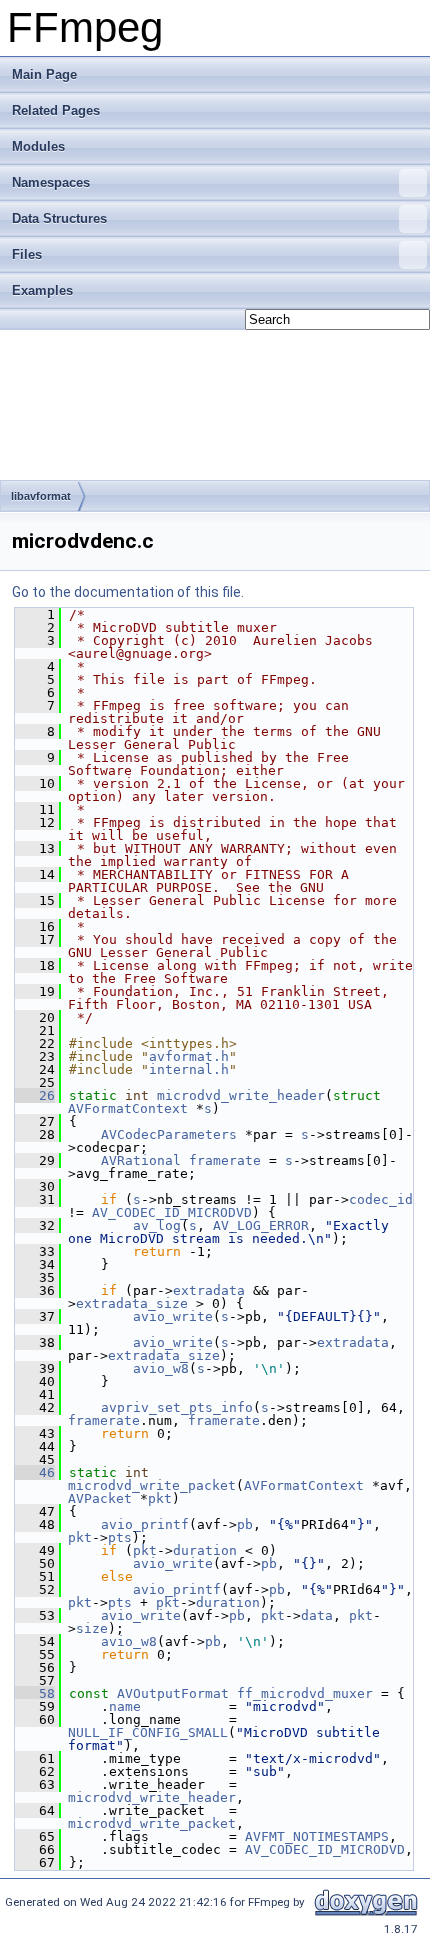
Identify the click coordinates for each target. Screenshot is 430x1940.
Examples (42, 290)
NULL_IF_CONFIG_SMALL (148, 1732)
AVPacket (100, 1498)
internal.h (189, 1069)
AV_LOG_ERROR (261, 1225)
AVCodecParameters (169, 1134)
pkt (160, 1498)
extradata (209, 1290)
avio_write (173, 1316)
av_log (157, 1225)
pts (120, 1537)
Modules (38, 146)
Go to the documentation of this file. (128, 592)
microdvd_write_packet (152, 1485)
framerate (225, 1160)
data (317, 1615)
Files (27, 254)
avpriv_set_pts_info (177, 1407)
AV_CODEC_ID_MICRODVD (172, 1212)
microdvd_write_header (241, 1095)
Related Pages (56, 110)
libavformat (41, 496)
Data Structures (59, 218)
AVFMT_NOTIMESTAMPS (317, 1836)
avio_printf (145, 1524)
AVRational (141, 1160)
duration (205, 1550)
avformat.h (189, 1056)
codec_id (381, 1199)
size (92, 1628)
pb (245, 1524)
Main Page (44, 74)
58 (35, 1693)
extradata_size (132, 1303)
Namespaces (51, 182)
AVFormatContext (128, 1108)
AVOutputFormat (173, 1693)
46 (35, 1472)
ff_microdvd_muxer (305, 1693)
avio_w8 (161, 1368)
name (125, 1706)
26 (35, 1095)
